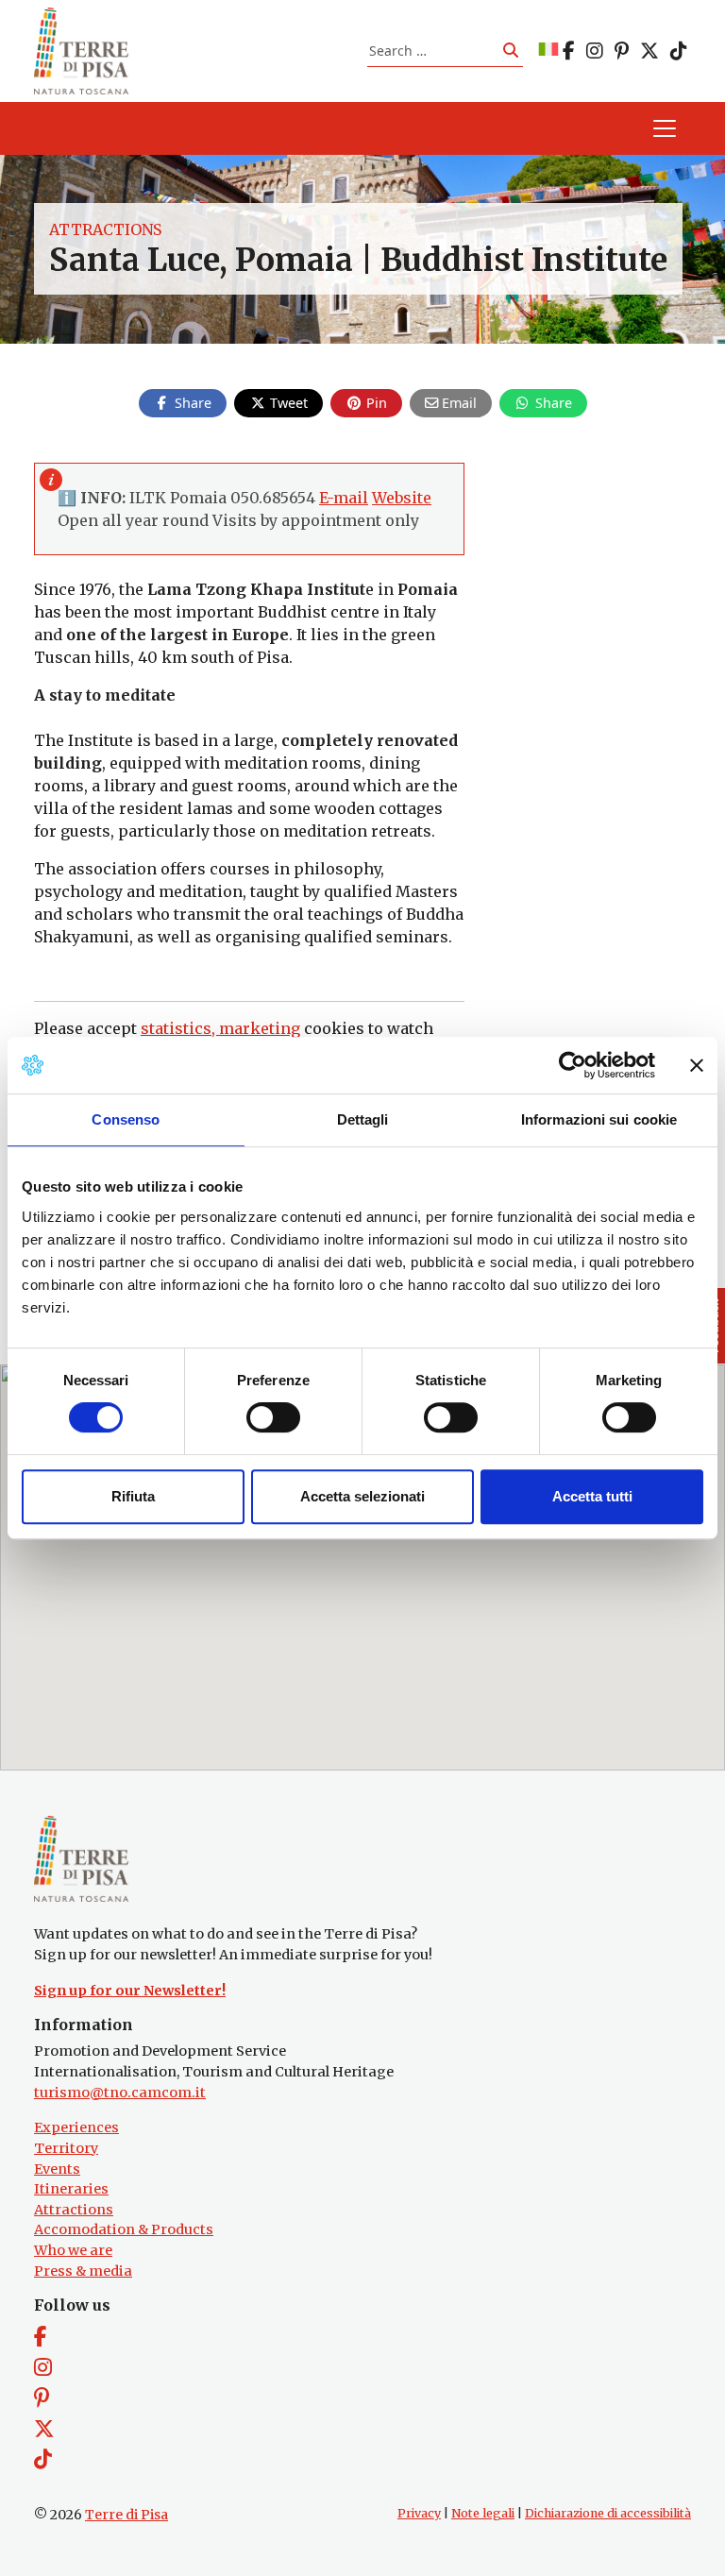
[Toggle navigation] (665, 128)
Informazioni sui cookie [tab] (599, 1119)
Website (402, 498)
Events (57, 2169)
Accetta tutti (592, 1496)
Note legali (483, 2513)
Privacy (419, 2513)
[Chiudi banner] (697, 1065)
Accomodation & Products (124, 2229)
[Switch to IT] (548, 51)
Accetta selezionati (362, 1496)
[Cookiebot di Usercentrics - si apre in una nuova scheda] (573, 1065)
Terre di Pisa (126, 2515)
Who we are (73, 2250)
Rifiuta (133, 1496)
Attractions (105, 229)
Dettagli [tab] (363, 1119)
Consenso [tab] (126, 1119)
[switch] (273, 1417)
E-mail (344, 498)
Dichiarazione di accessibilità (608, 2513)
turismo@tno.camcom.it (120, 2093)
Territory (66, 2148)
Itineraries (71, 2189)
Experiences (76, 2127)
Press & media (83, 2271)
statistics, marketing (220, 1028)
